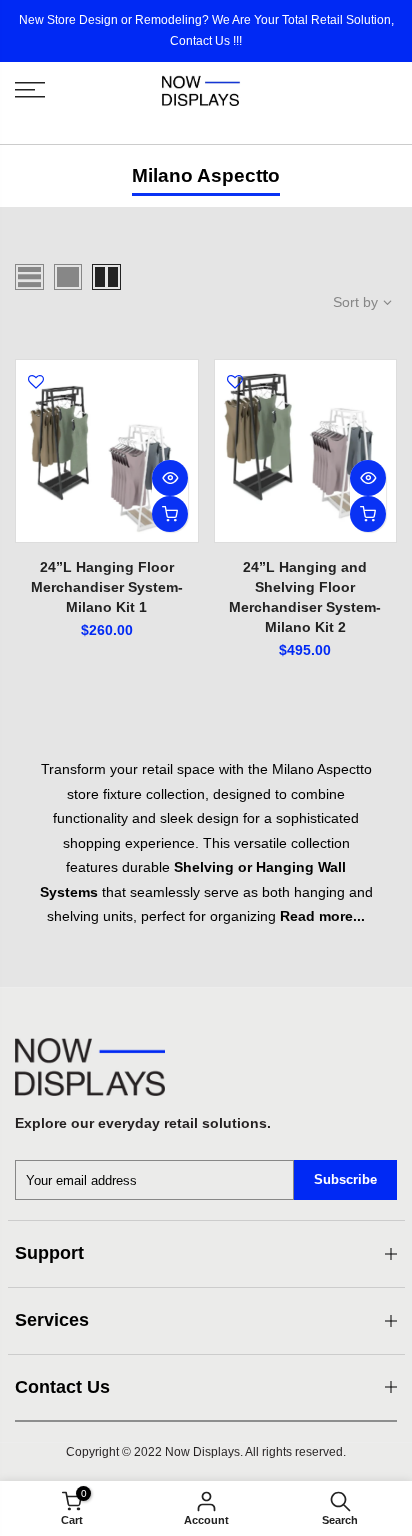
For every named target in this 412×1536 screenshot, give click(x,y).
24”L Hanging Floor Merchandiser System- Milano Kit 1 (107, 587)
